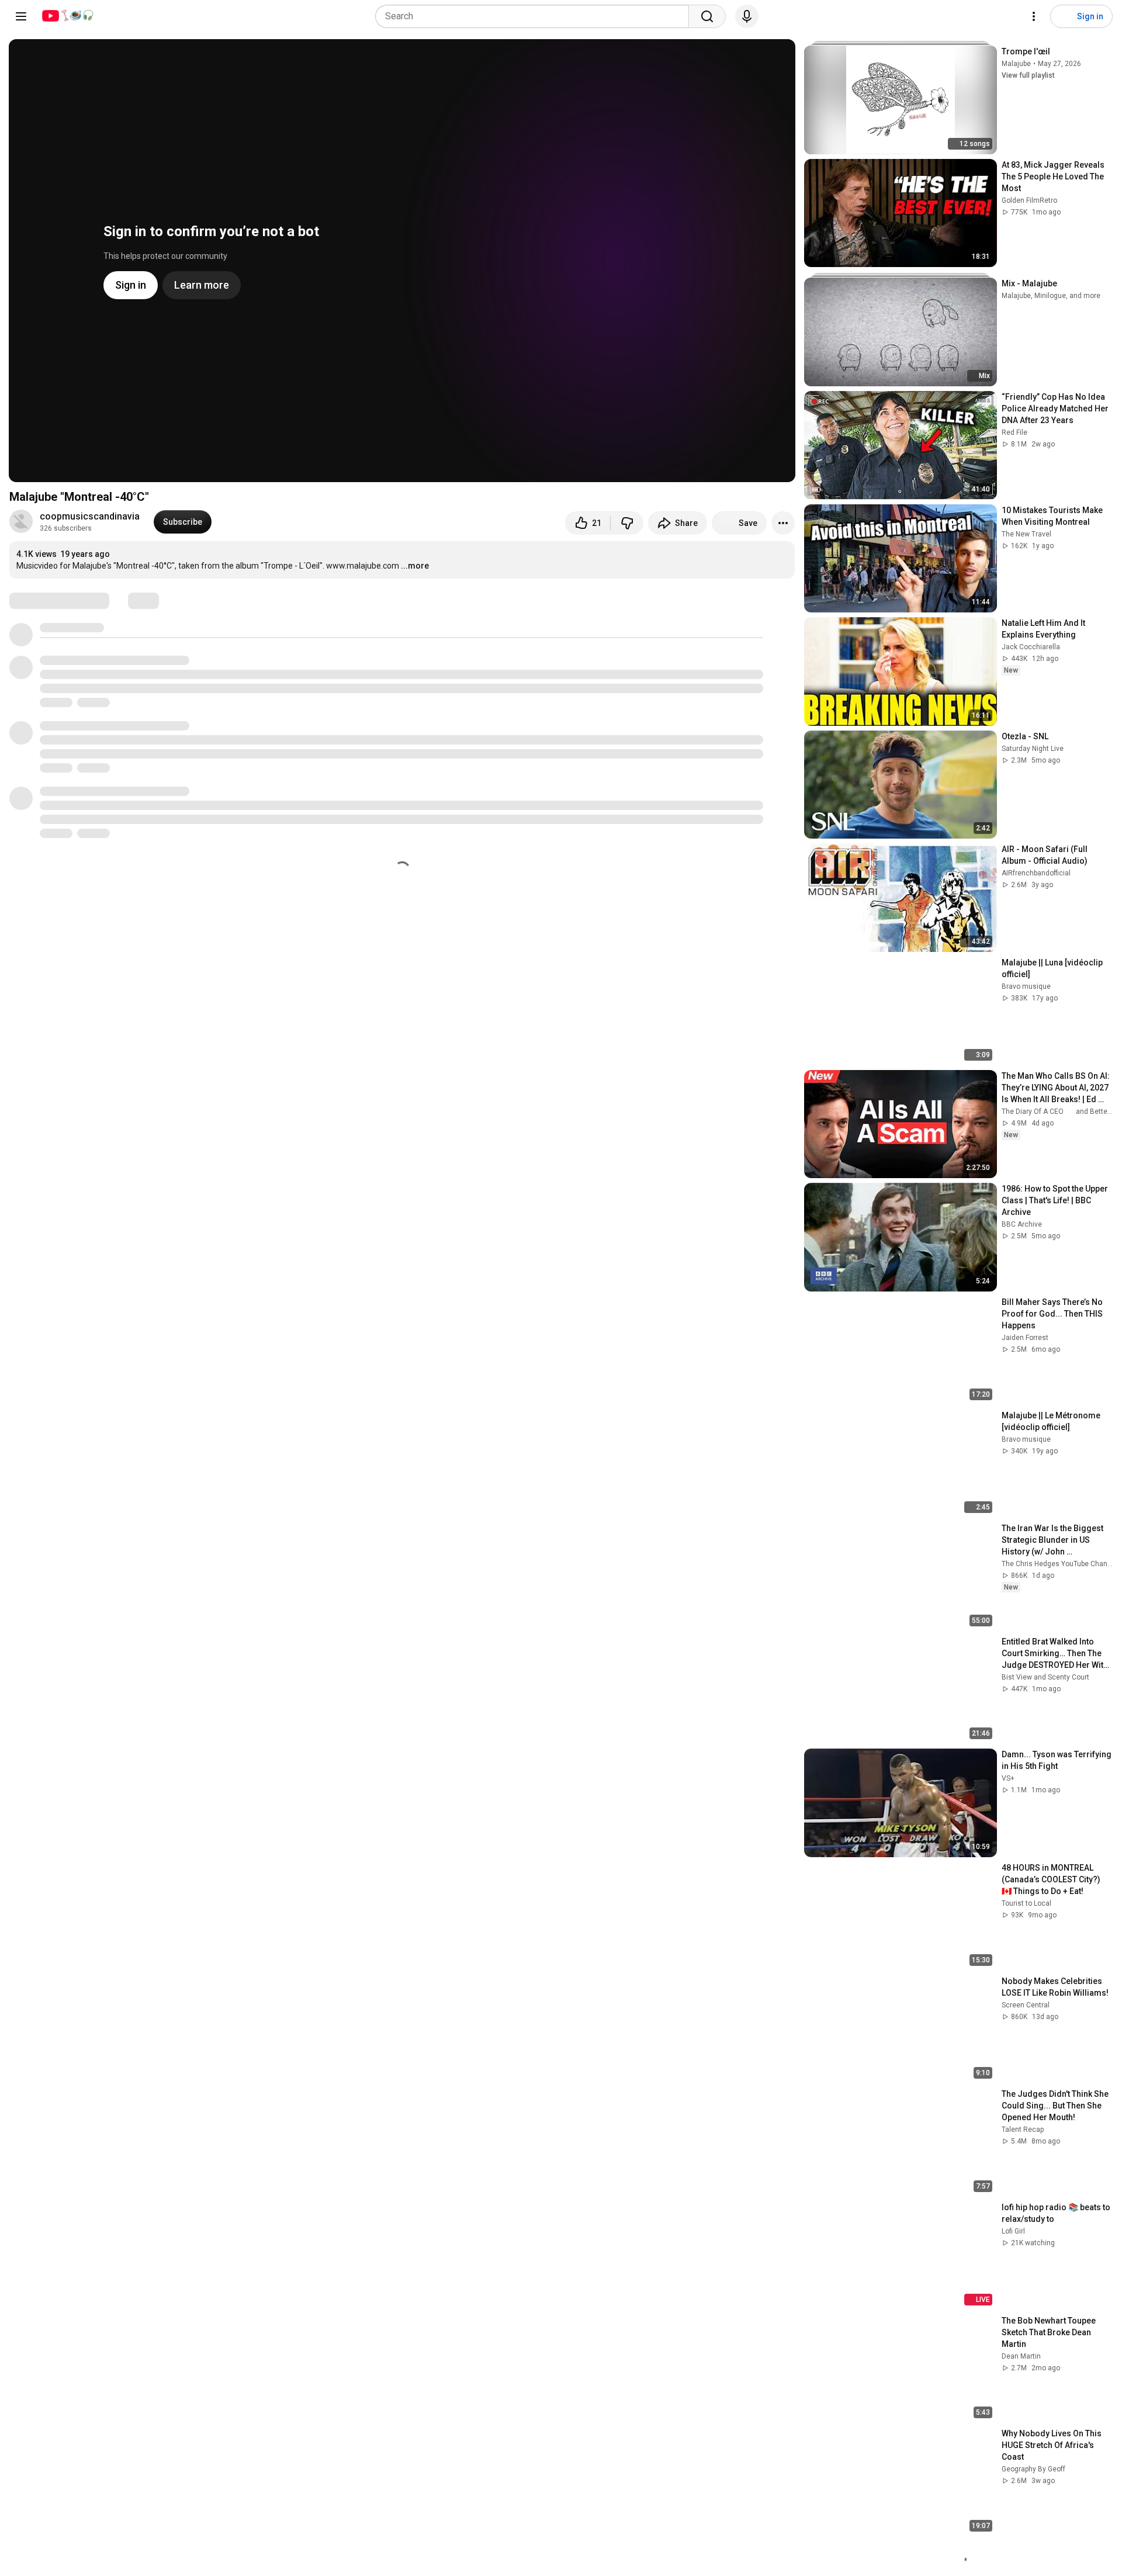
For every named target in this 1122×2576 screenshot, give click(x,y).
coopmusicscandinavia (90, 516)
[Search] (707, 16)
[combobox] (536, 16)
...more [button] (415, 566)
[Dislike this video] (627, 523)
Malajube (1016, 64)
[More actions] (783, 523)
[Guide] (21, 16)
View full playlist (1028, 75)
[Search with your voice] (747, 16)
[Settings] (1034, 16)
